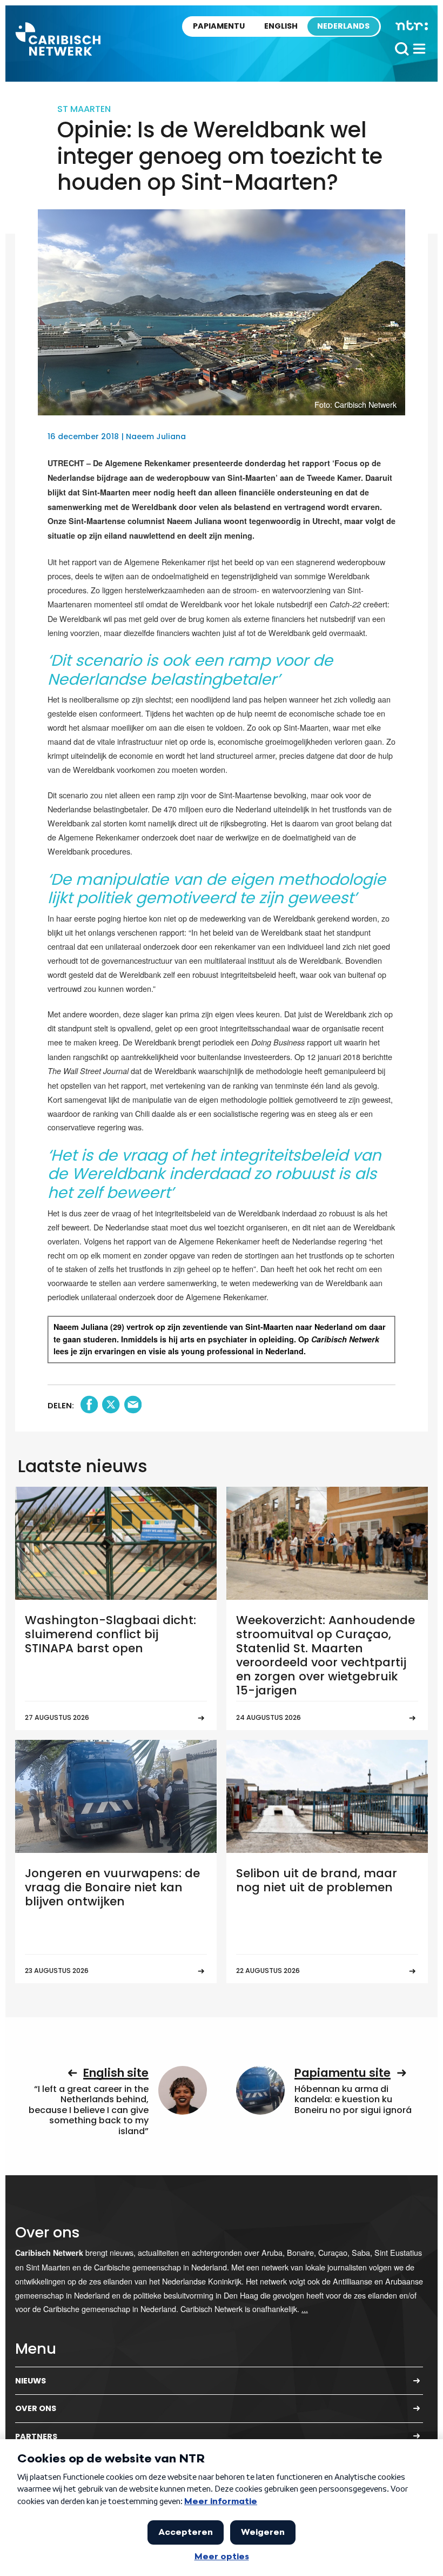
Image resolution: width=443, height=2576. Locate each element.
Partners (36, 2436)
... (305, 2309)
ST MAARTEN (84, 109)
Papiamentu (219, 26)
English (281, 26)
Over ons (36, 2408)
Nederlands (343, 26)
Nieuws (31, 2381)
